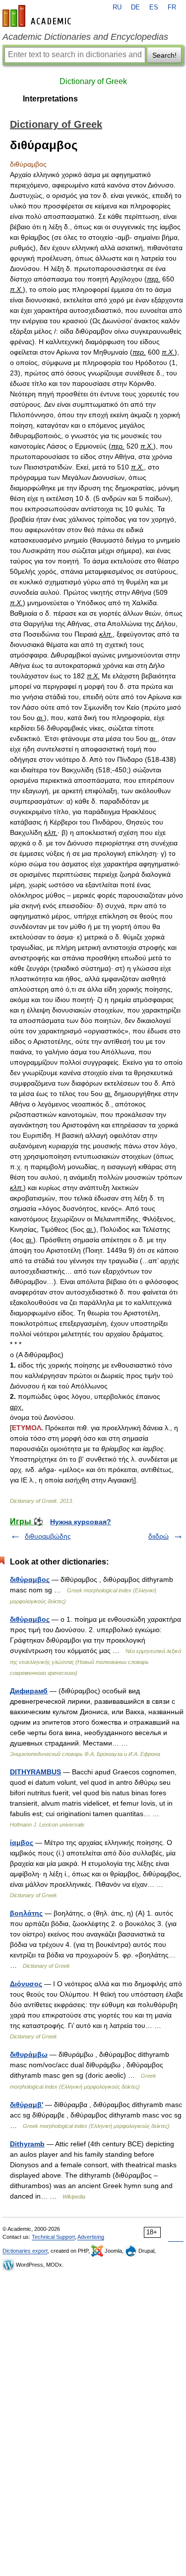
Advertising (91, 2237)
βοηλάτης (26, 1913)
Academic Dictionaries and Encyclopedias (85, 37)
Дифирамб (29, 1691)
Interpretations (50, 99)
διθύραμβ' (27, 2105)
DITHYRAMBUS (35, 1772)
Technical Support (53, 2237)
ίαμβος (22, 1842)
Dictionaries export (25, 2251)
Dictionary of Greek (93, 81)
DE (135, 7)
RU (117, 7)
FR (172, 7)
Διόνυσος (26, 1984)
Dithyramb (27, 2144)
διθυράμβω (29, 2054)
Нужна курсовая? (81, 1522)
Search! (164, 55)
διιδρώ (158, 1536)
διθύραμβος (30, 1619)
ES (154, 7)
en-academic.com (38, 16)
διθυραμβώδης (48, 1536)
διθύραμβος (30, 1579)
